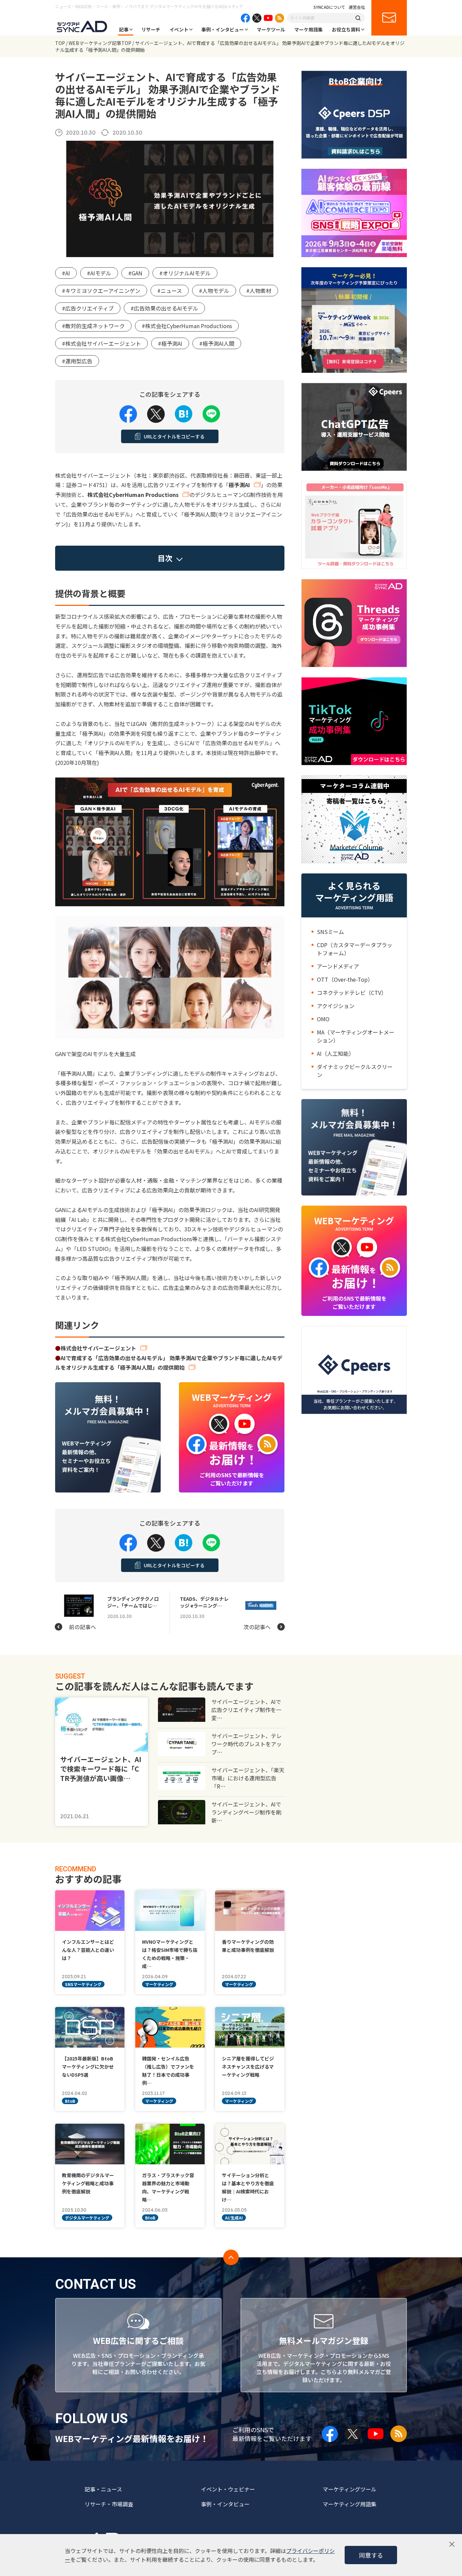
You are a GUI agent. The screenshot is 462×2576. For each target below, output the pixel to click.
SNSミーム (330, 932)
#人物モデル (214, 291)
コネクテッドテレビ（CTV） (352, 993)
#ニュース (170, 291)
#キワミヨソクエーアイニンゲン (101, 291)
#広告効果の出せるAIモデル (164, 308)
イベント (179, 29)
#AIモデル (99, 273)
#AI (66, 273)
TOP (60, 43)
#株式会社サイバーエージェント (101, 343)
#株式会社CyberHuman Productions (187, 326)
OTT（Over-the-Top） (345, 979)
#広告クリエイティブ (88, 308)
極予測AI (239, 485)
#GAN (135, 273)
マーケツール (271, 29)
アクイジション (336, 1006)
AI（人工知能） (336, 1053)
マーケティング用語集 (350, 2504)
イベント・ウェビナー (228, 2489)
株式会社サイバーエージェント (98, 1348)
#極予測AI (170, 343)
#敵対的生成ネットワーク (93, 326)
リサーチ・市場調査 (109, 2504)
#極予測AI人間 (217, 343)
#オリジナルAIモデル (185, 273)
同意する (371, 2555)
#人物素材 (259, 291)
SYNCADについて (329, 7)
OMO (323, 1019)
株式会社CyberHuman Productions (133, 495)
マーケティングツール (350, 2489)
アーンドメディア (338, 966)
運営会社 (357, 7)
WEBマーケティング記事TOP (100, 43)
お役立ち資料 (346, 29)
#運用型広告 (77, 361)
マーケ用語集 (308, 29)
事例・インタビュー (223, 29)
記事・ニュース (103, 2489)
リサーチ (151, 29)
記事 (124, 29)
